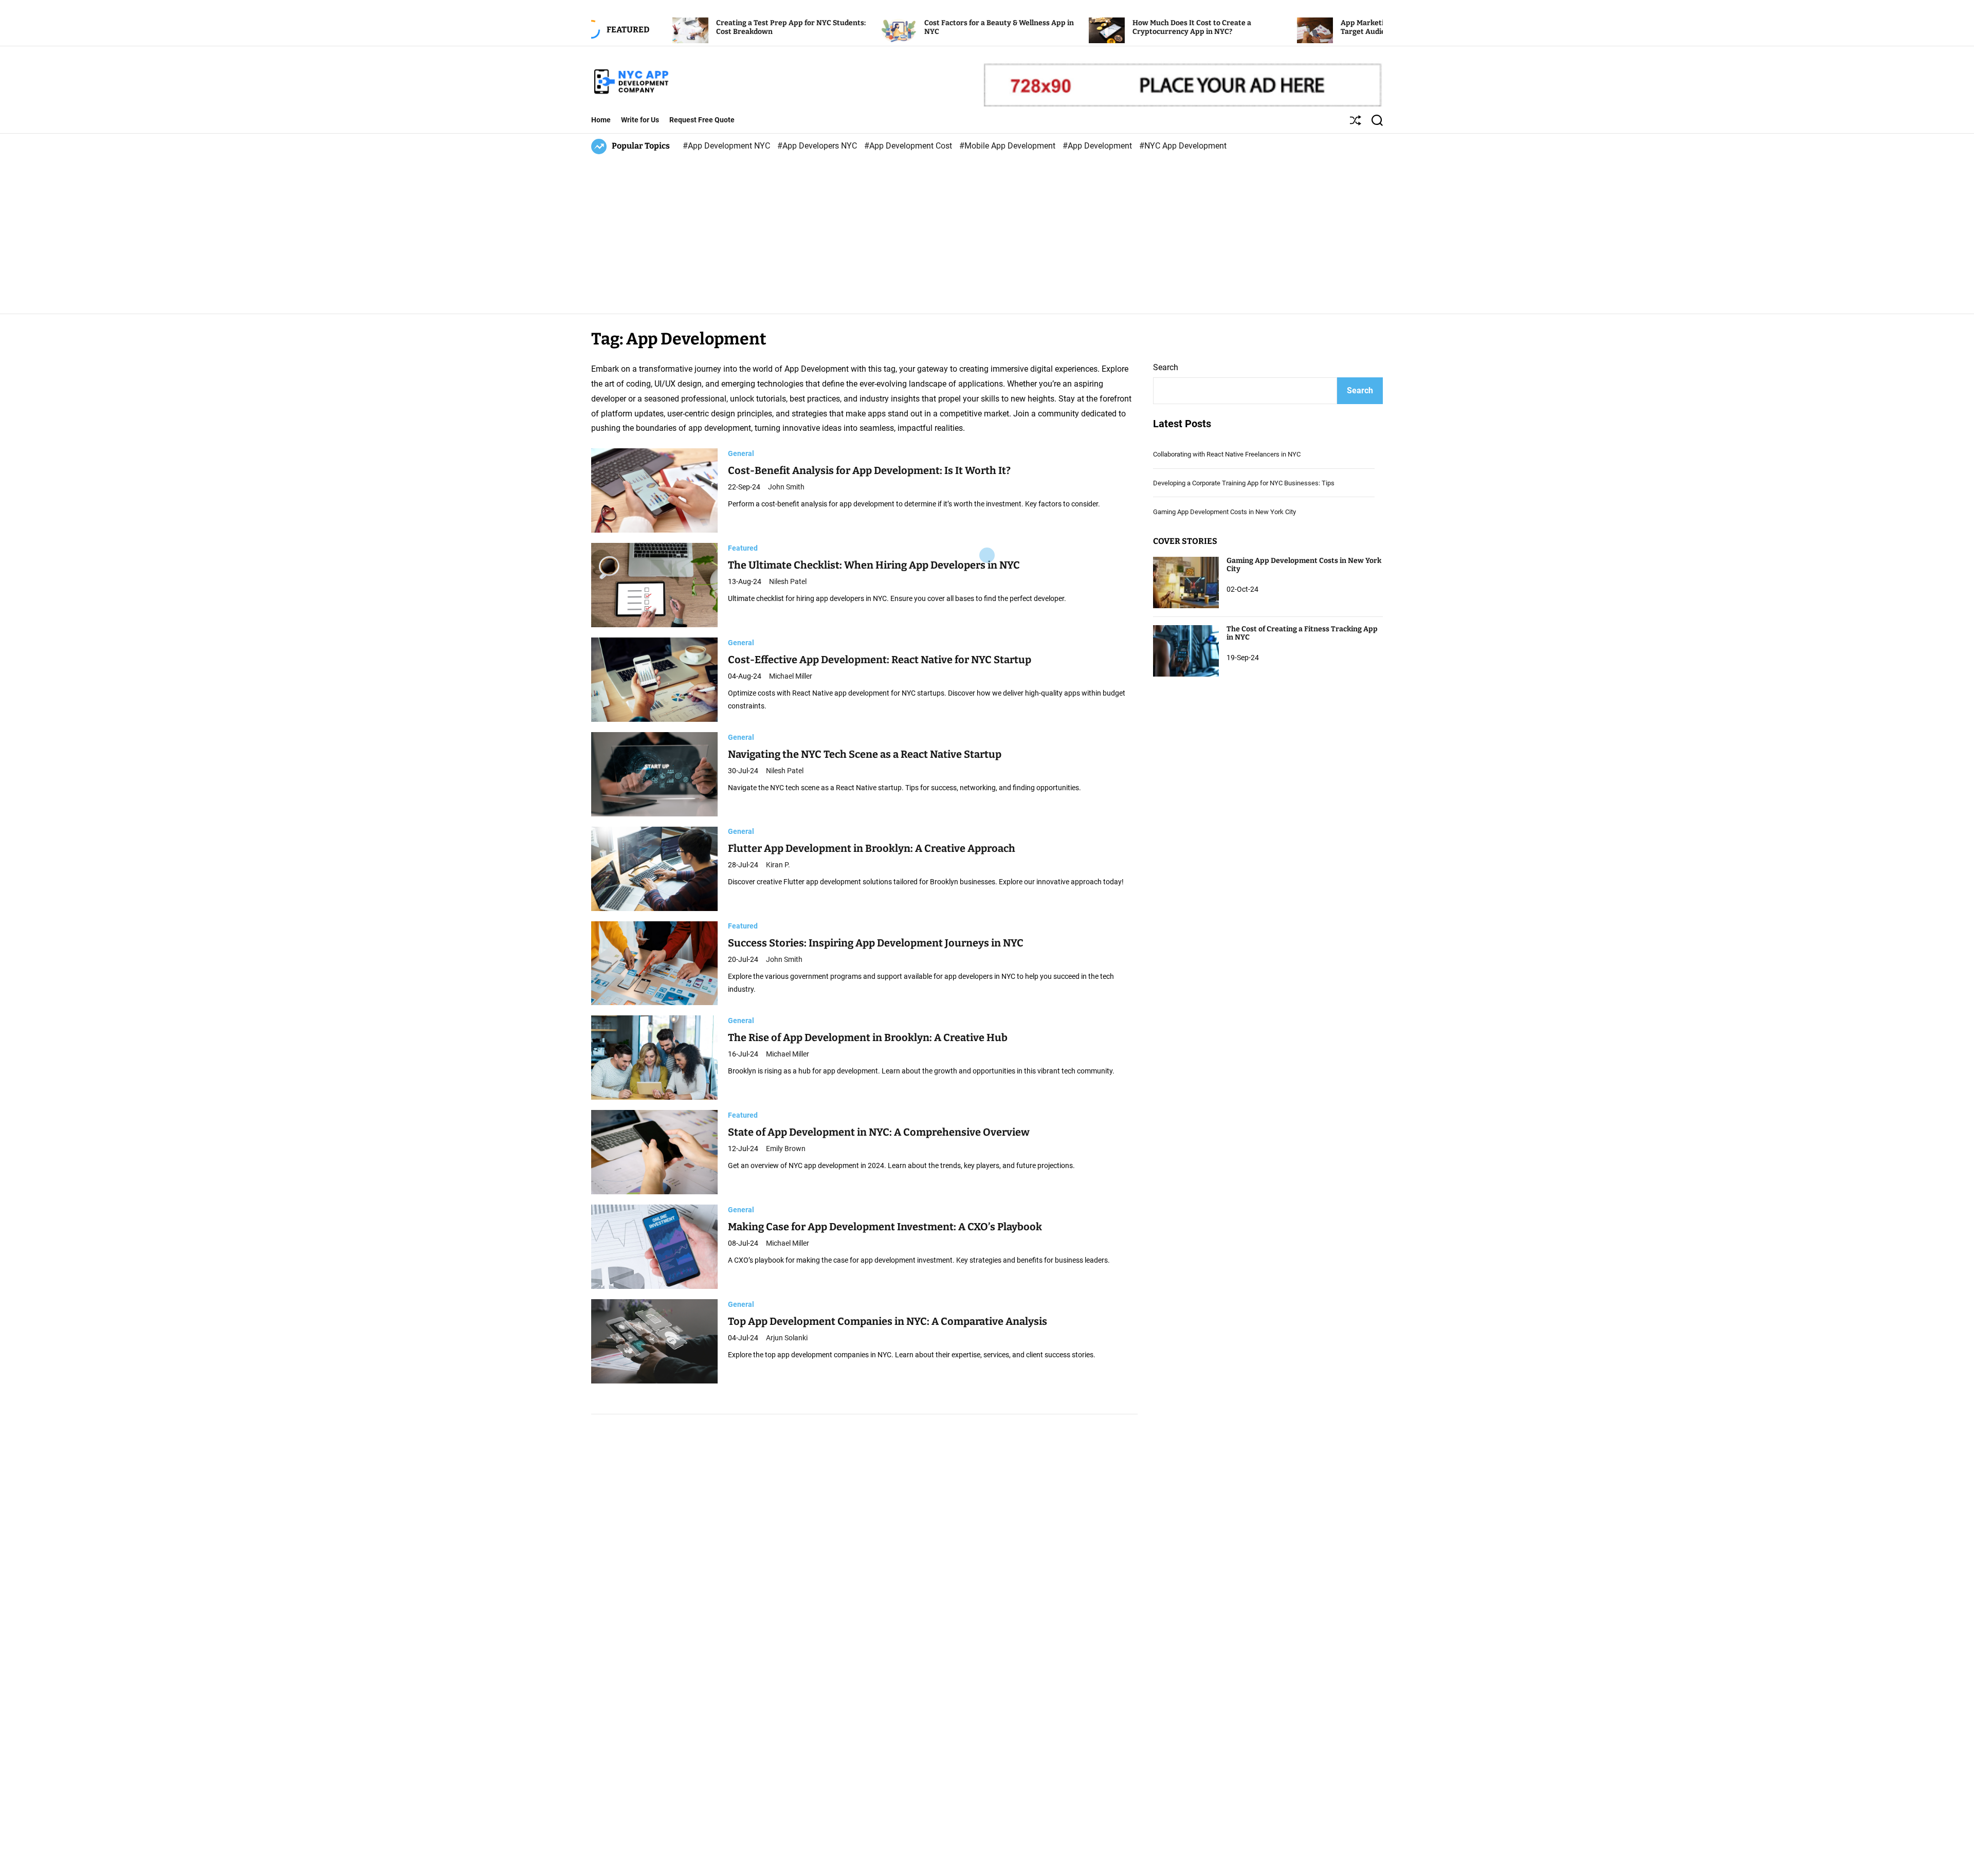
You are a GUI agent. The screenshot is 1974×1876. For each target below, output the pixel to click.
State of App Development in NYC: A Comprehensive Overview (879, 1132)
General (741, 453)
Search (1166, 367)
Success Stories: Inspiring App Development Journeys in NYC (876, 943)
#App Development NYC (727, 146)
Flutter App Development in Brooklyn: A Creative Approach (872, 849)
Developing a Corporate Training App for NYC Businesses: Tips (1244, 483)
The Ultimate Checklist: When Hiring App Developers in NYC (874, 565)
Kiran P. (778, 865)
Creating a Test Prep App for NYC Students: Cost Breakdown (674, 27)
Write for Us (640, 120)
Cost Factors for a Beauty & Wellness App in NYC (882, 27)
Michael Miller (791, 676)
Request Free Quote (702, 120)
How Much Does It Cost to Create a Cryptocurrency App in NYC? (1075, 27)
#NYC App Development (1183, 146)
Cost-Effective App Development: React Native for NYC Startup (880, 660)
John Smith (786, 487)
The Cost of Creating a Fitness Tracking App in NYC (1302, 633)
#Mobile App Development (1008, 146)
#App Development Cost (909, 146)
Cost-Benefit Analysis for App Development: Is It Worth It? (869, 470)
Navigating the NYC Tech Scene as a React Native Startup (865, 754)
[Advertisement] (987, 231)
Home (601, 120)
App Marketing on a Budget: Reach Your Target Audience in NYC (1292, 27)
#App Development (1098, 146)
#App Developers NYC (818, 146)
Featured (743, 548)
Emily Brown (786, 1149)
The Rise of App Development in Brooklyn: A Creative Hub (868, 1037)
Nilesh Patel (788, 581)
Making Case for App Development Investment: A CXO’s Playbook (885, 1227)
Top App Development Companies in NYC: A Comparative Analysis (888, 1321)
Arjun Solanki (787, 1338)
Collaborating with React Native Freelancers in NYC (1227, 455)
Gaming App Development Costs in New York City (1224, 512)
